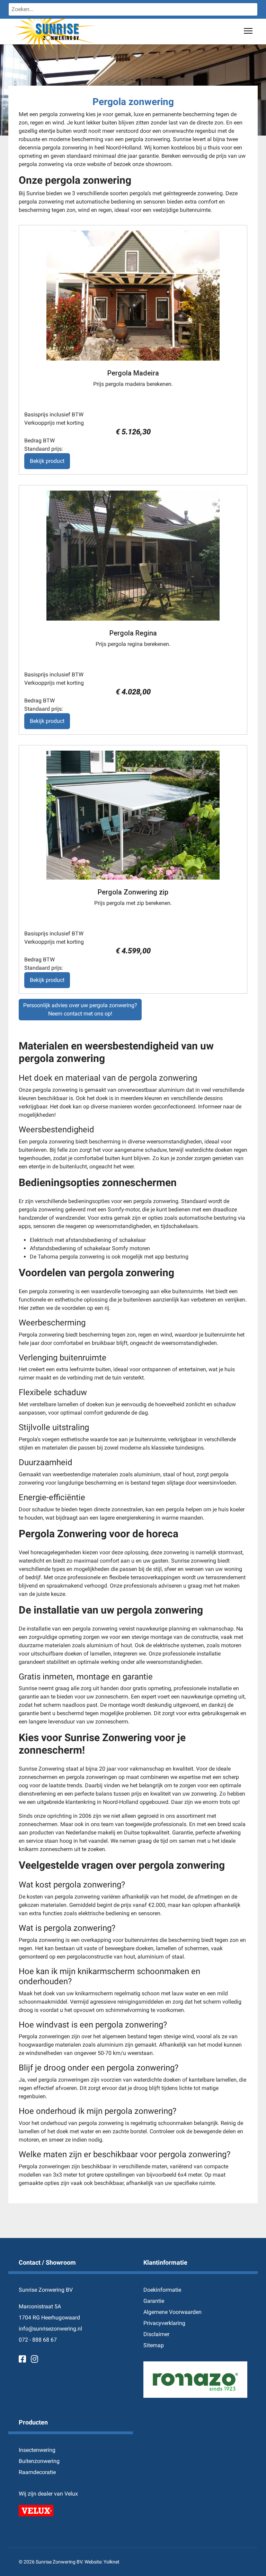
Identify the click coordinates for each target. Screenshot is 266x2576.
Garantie (154, 2301)
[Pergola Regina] (133, 556)
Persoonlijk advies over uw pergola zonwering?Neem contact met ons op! (80, 1009)
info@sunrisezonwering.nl (50, 2329)
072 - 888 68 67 (38, 2340)
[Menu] (248, 31)
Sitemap (154, 2345)
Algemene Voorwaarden (172, 2312)
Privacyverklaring (164, 2323)
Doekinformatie (162, 2290)
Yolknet (112, 2562)
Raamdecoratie (37, 2472)
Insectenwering (37, 2450)
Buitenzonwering (39, 2461)
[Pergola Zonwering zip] (133, 815)
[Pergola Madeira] (133, 296)
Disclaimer (156, 2334)
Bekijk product (47, 461)
